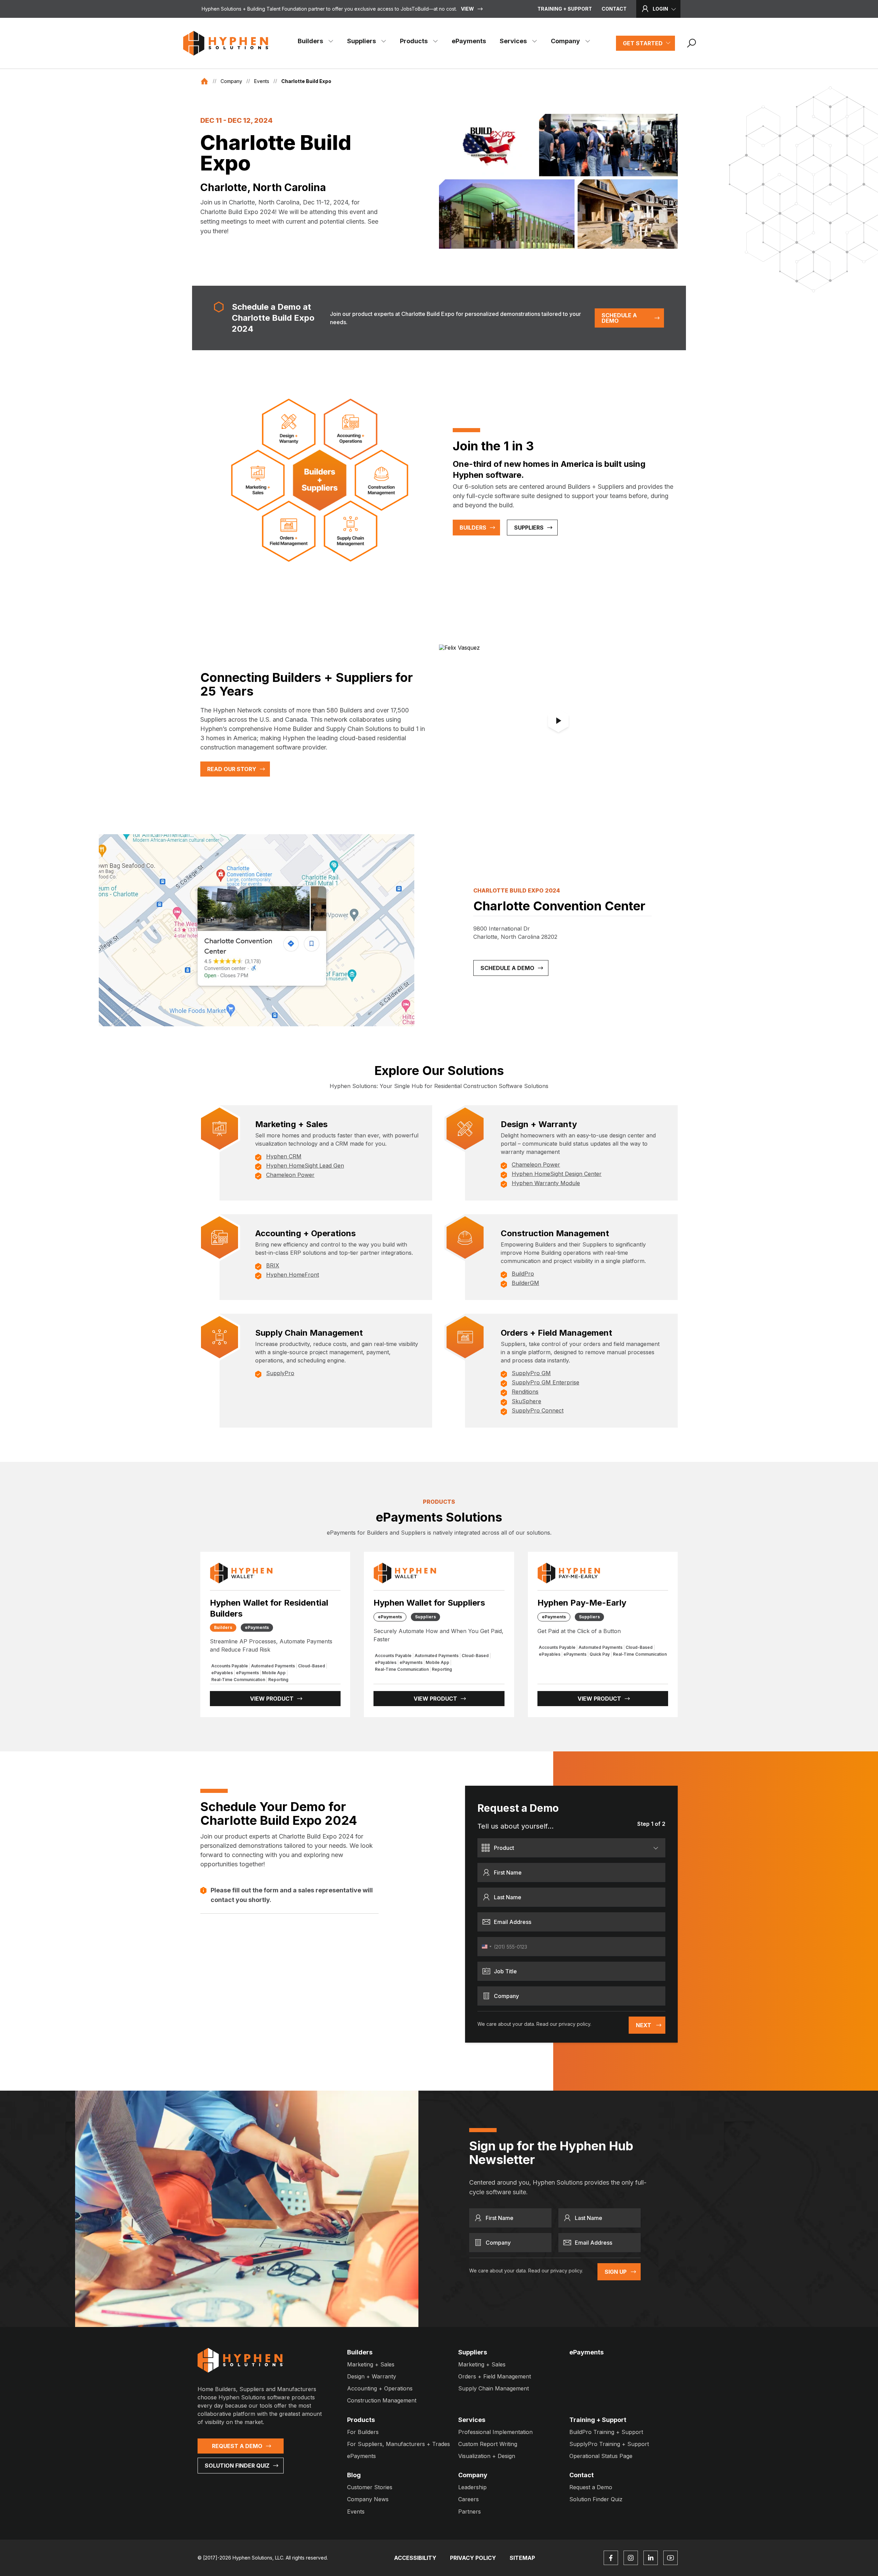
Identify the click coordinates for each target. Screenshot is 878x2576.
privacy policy (574, 2024)
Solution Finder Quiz (237, 2466)
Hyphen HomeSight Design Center (557, 1174)
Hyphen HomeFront (293, 1275)
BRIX (273, 1265)
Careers (468, 2499)
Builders (310, 41)
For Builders (363, 2432)
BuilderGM (525, 1283)
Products (414, 41)
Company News (368, 2499)
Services (513, 41)
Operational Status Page (601, 2456)
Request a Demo (237, 2446)
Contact (614, 9)
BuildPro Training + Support (606, 2432)
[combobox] (486, 1947)
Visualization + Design (487, 2456)
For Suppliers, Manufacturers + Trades (399, 2444)
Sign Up (616, 2272)
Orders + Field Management (495, 2376)
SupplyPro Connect (538, 1410)
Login (660, 9)
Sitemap (522, 2558)
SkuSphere (526, 1401)
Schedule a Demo (619, 318)
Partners (470, 2512)
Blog (354, 2475)
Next (644, 2025)
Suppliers (361, 41)
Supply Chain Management (494, 2388)
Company (565, 41)
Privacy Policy (473, 2558)
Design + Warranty (372, 2376)
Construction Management (382, 2400)
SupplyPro (280, 1373)
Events (262, 81)
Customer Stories (370, 2487)
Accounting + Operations (380, 2388)
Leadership (472, 2487)
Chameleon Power (290, 1175)
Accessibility (415, 2558)
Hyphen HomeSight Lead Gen (305, 1166)
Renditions (525, 1392)
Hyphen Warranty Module (546, 1183)
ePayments (469, 41)
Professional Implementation (495, 2432)
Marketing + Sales (371, 2364)
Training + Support (565, 9)
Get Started (643, 43)
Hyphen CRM (284, 1156)
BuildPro (523, 1274)
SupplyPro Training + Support (609, 2444)
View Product (272, 1699)
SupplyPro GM (531, 1373)
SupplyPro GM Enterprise (545, 1382)
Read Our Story (232, 769)
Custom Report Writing (488, 2444)
